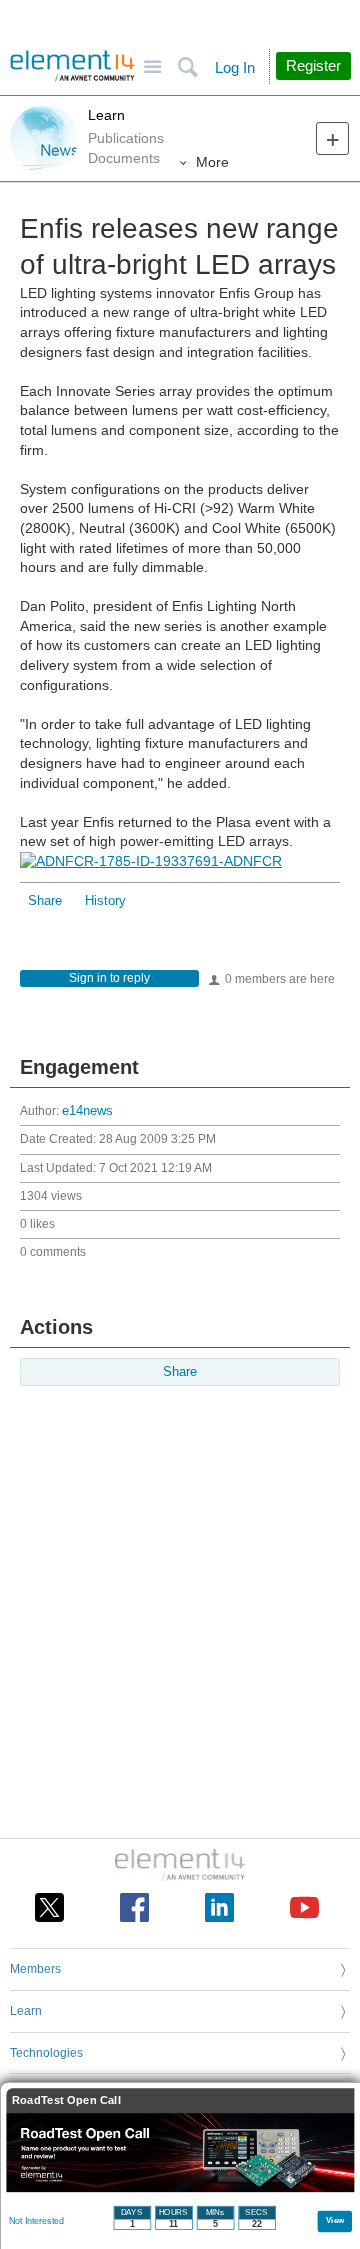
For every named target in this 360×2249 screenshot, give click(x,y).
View (335, 2219)
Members (35, 1969)
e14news (87, 1111)
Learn (106, 115)
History (105, 901)
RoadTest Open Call (66, 2100)
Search (187, 67)
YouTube (304, 1907)
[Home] (72, 66)
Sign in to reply (109, 978)
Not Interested (36, 2221)
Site (152, 67)
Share (45, 901)
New (332, 138)
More (212, 162)
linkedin (219, 1907)
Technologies (46, 2053)
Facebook (134, 1907)
